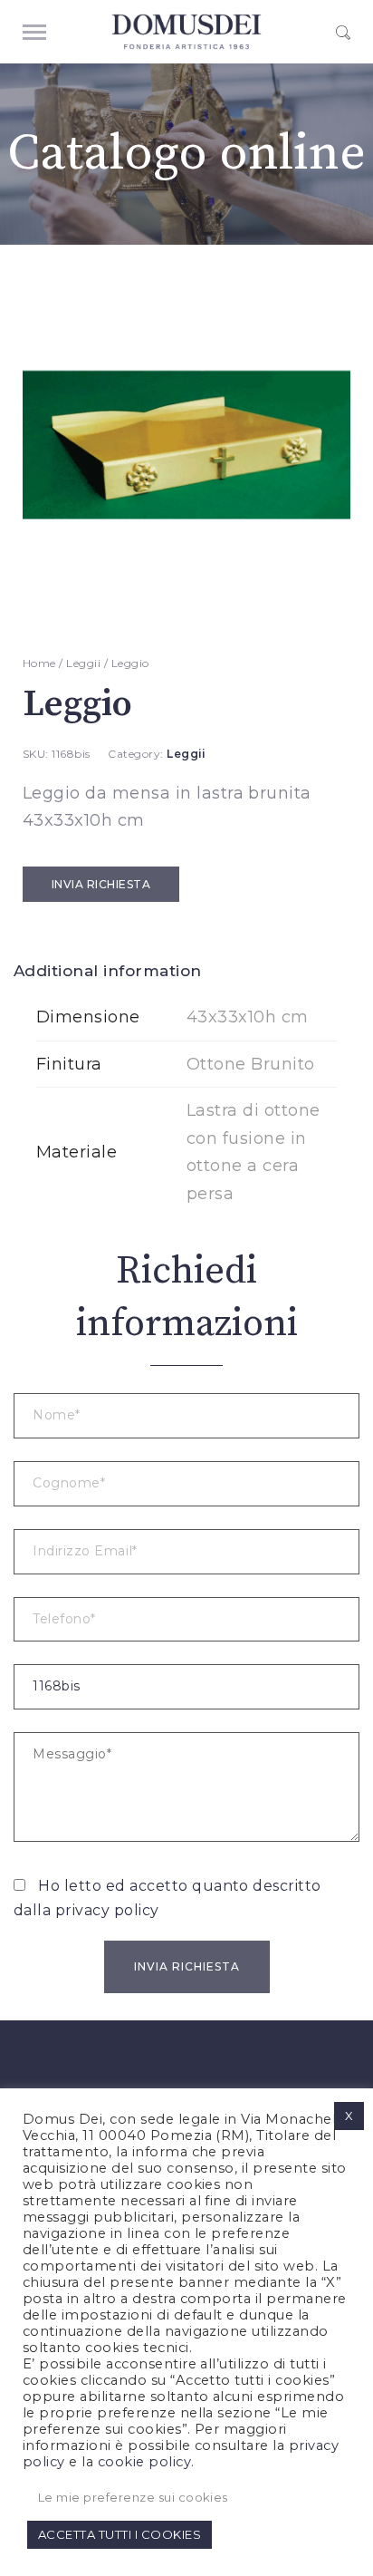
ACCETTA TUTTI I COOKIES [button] (120, 2534)
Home (39, 663)
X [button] (349, 2116)
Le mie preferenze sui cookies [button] (133, 2497)
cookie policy (144, 2462)
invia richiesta (101, 884)
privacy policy (107, 1910)
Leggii (83, 663)
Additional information (108, 971)
